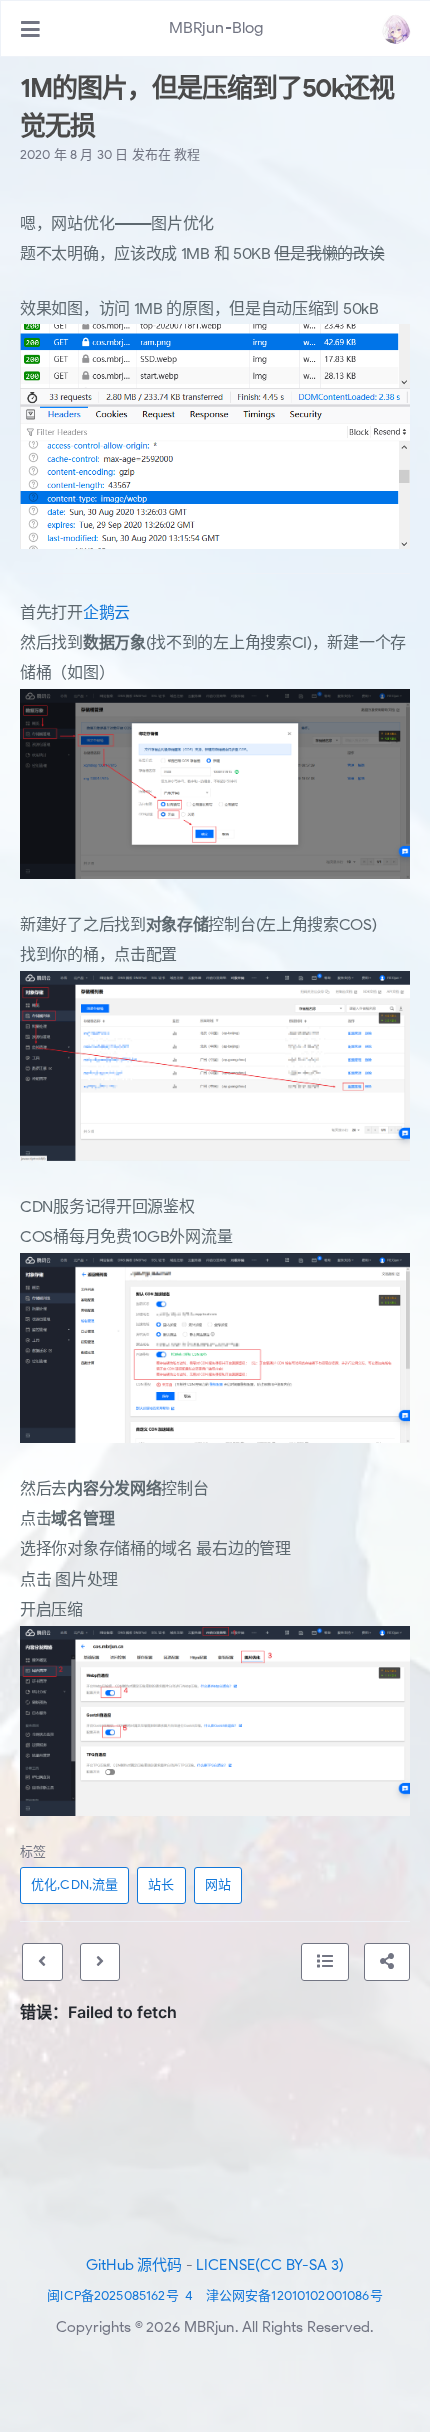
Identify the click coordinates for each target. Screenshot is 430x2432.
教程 (187, 154)
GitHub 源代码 (134, 2265)
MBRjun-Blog (216, 28)
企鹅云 (106, 613)
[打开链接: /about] (396, 29)
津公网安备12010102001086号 (294, 2295)
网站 (218, 1884)
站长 (161, 1884)
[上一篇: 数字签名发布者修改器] (42, 1962)
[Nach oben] (325, 1962)
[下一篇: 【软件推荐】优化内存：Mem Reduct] (100, 1962)
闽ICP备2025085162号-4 (120, 2295)
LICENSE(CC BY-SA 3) (270, 2265)
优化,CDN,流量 (74, 1884)
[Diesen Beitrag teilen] (387, 1962)
